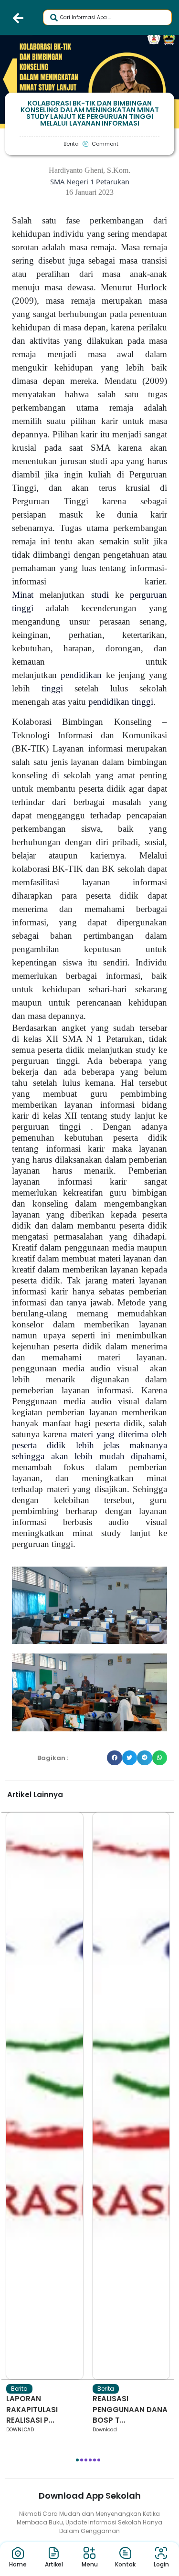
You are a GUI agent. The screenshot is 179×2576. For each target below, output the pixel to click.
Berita (19, 2389)
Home (18, 2564)
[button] (115, 1758)
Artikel (54, 2564)
